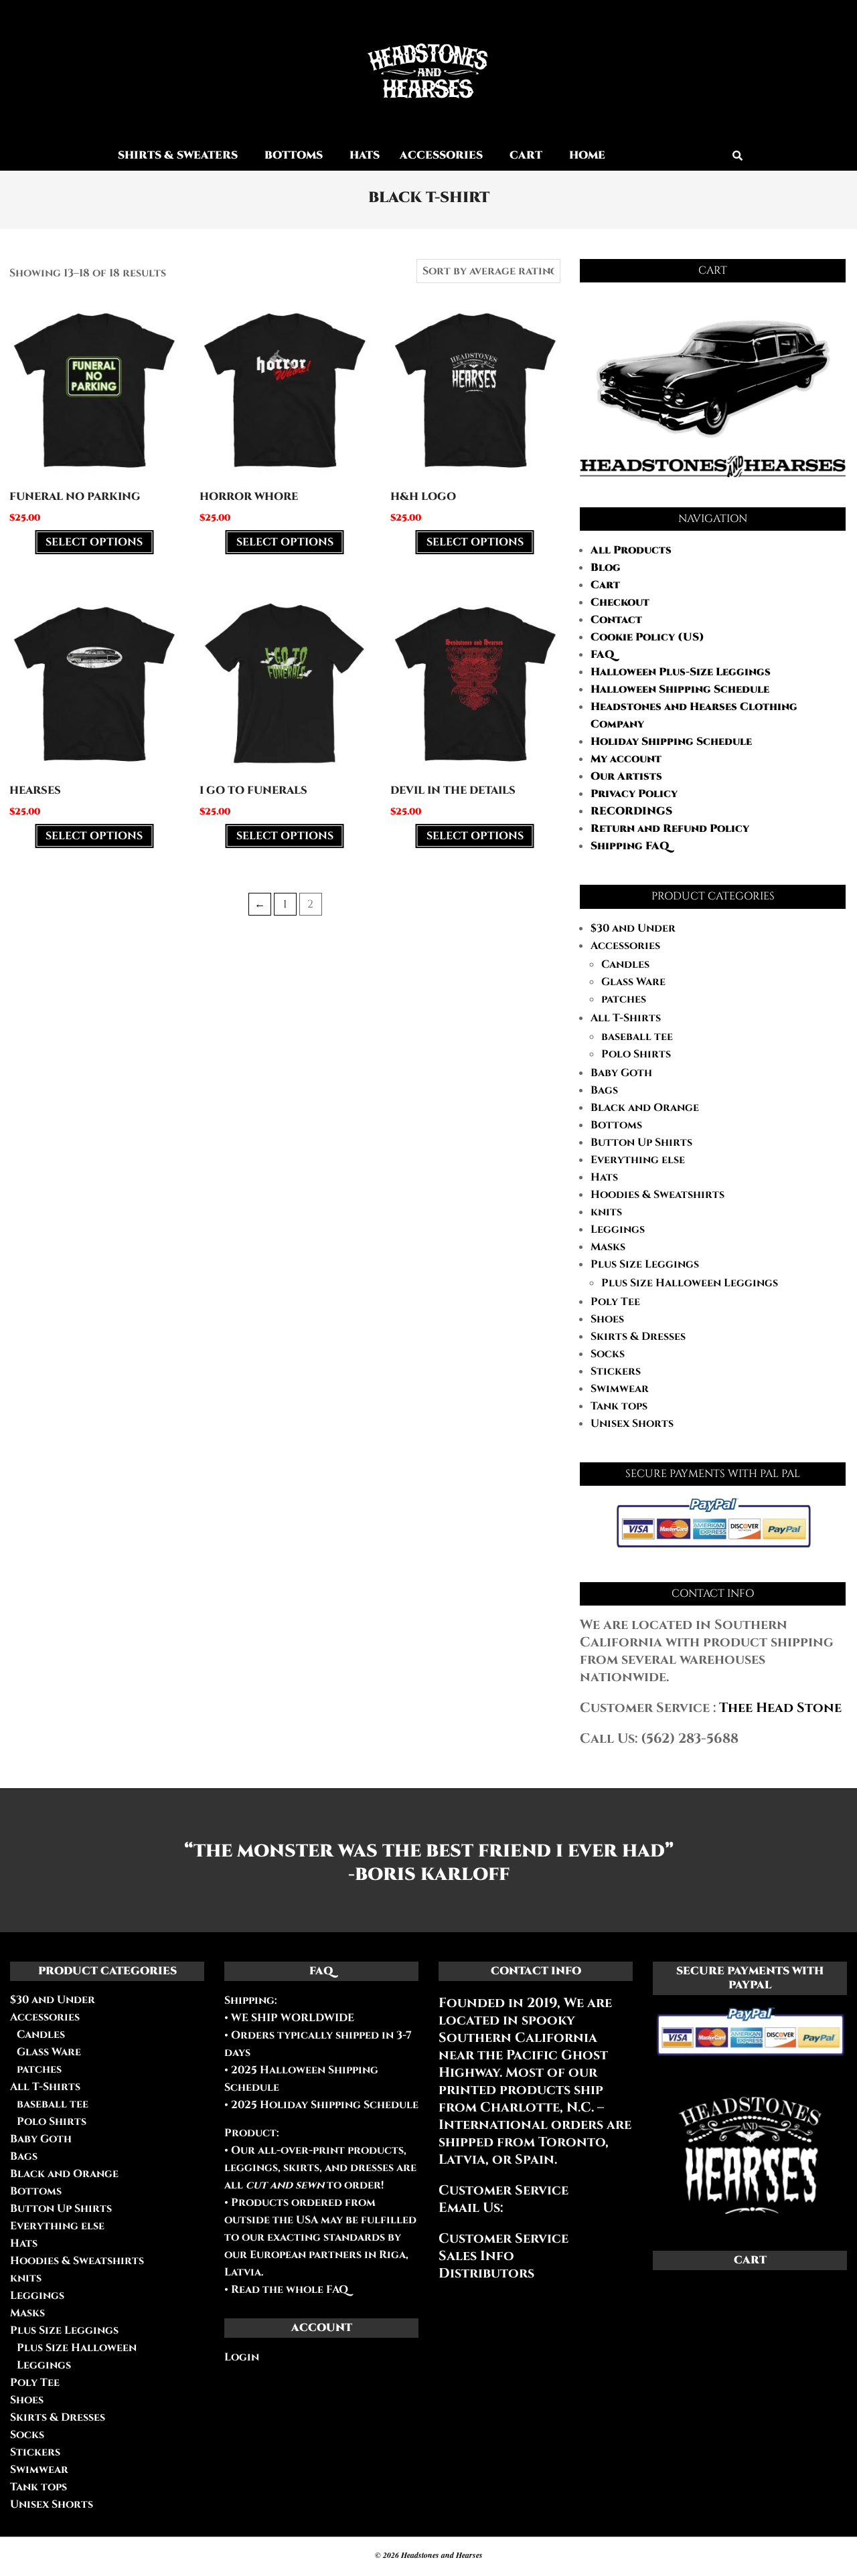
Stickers (616, 1371)
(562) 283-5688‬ (690, 1738)
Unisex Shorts (632, 1424)
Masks (608, 1247)
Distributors (486, 2273)
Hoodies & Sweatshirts (657, 1195)
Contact (616, 620)
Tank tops (619, 1406)
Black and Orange (645, 1108)
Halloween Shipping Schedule (680, 689)
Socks (608, 1354)
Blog (606, 568)
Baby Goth (621, 1073)
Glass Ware (633, 982)
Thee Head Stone (780, 1708)
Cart (605, 585)
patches (624, 999)
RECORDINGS (631, 811)
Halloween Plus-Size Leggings (681, 672)
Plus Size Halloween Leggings (690, 1283)
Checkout (620, 602)
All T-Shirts (626, 1018)
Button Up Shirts (641, 1142)
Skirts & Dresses (638, 1337)
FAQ (603, 655)
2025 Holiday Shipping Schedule (323, 2105)
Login (242, 2357)
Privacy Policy (634, 794)
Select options (94, 542)
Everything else (638, 1160)
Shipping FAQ (630, 846)
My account (626, 759)
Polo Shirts (636, 1054)
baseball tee (637, 1037)
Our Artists (626, 776)
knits (606, 1212)
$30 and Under (633, 928)
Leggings (618, 1229)
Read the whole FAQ (290, 2290)
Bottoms (616, 1125)
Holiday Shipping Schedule (671, 742)
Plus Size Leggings (645, 1264)
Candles (625, 964)
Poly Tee (615, 1302)
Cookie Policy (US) (647, 637)
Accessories (625, 946)
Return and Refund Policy (670, 829)
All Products (631, 550)
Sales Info (476, 2256)
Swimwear (620, 1389)
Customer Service (503, 2238)
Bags (604, 1090)
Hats (604, 1177)
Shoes (607, 1319)
